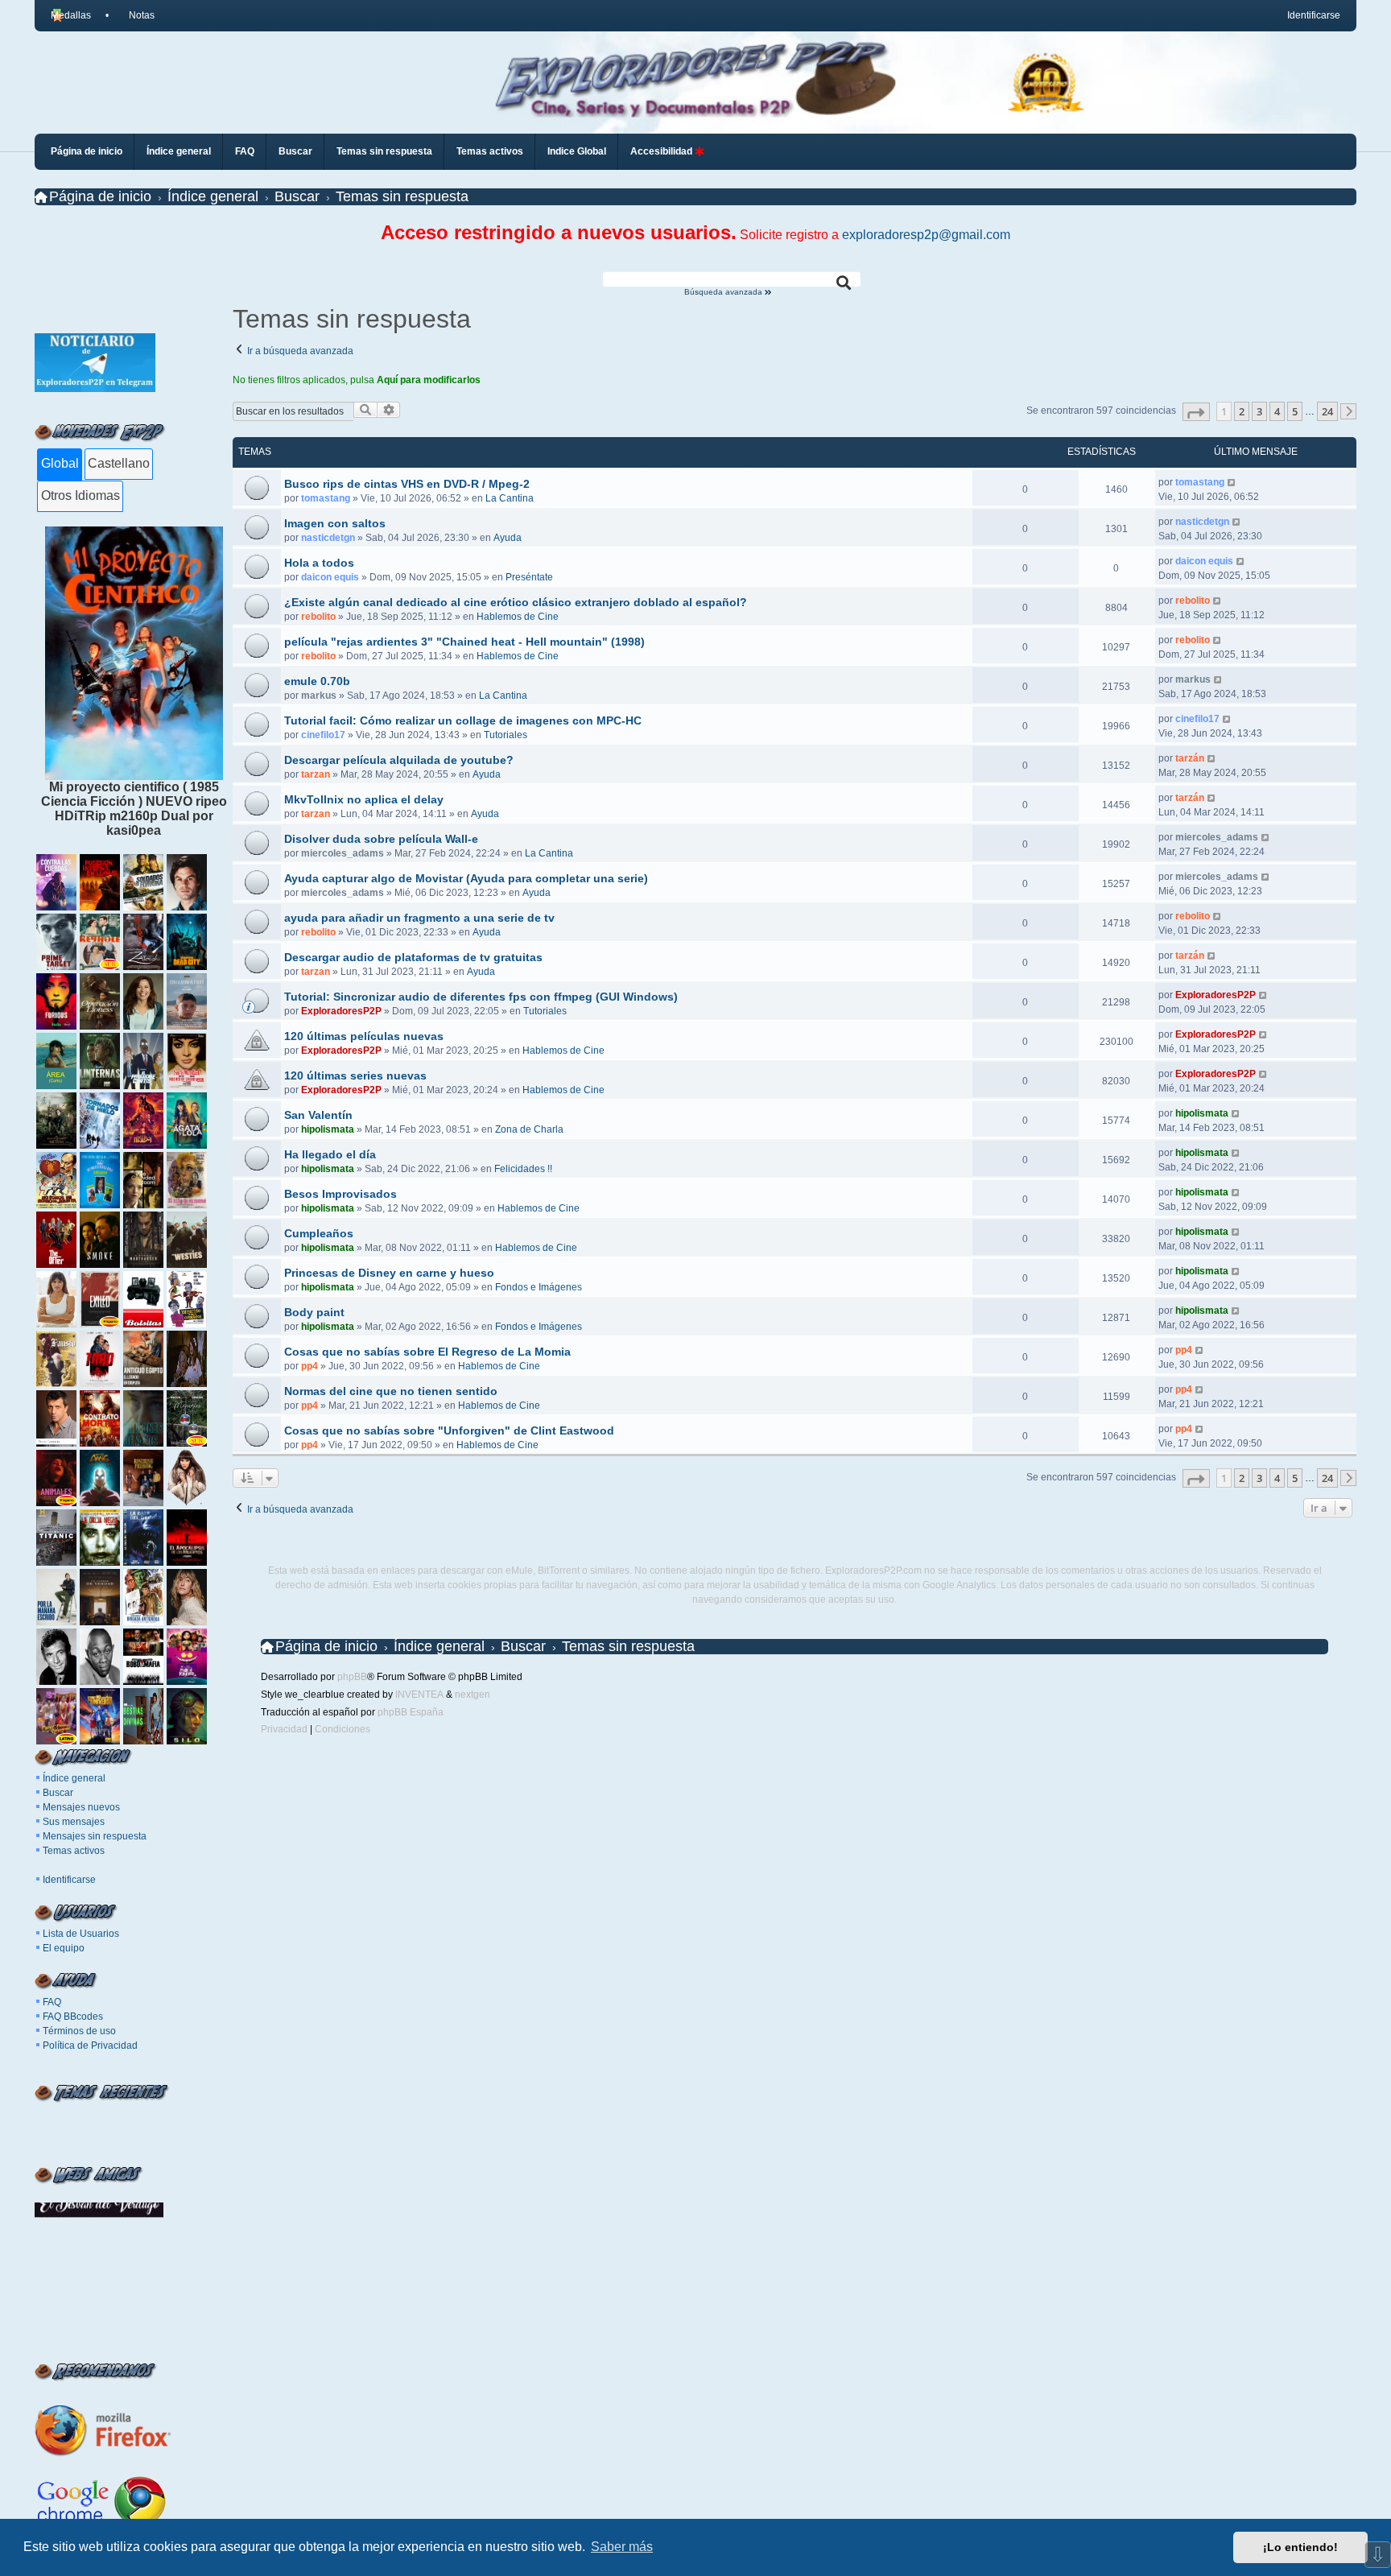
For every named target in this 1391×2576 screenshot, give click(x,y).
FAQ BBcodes (73, 2017)
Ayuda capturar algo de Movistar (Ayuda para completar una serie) (466, 878)
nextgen (473, 1695)
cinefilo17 (323, 735)
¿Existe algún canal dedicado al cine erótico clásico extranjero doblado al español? (516, 602)
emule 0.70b (317, 681)
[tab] (59, 464)
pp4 (310, 1366)
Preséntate (529, 577)
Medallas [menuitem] (71, 15)
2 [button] (1242, 411)
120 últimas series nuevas (355, 1075)
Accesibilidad (662, 151)
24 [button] (1327, 411)
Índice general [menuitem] (179, 151)
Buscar (58, 1793)
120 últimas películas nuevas (364, 1036)
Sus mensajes (74, 1822)
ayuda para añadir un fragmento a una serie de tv (419, 918)
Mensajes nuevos (81, 1807)
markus (319, 696)
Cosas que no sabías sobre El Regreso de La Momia (427, 1352)
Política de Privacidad (90, 2046)
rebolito (318, 617)
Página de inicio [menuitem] (87, 151)
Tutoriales (506, 735)
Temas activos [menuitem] (490, 151)
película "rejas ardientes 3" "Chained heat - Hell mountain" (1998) (464, 642)
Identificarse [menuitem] (1314, 15)
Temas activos (74, 1851)
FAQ (52, 2002)
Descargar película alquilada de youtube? (399, 760)
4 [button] (1277, 411)
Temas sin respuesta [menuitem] (384, 151)
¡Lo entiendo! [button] (1300, 2547)
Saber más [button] (622, 2547)
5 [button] (1295, 411)
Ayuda (508, 538)
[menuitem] (134, 15)
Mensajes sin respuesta (95, 1836)
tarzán (1190, 758)
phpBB (352, 1677)
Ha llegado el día (330, 1154)
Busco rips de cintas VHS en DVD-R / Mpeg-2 (407, 484)
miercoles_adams (343, 853)
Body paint (314, 1312)
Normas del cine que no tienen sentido (391, 1391)
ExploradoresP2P (341, 1011)
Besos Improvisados (341, 1194)
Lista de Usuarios (81, 1934)
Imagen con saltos (335, 523)
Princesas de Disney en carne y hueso (389, 1273)
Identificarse (69, 1880)
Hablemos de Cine (518, 617)
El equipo (64, 1948)
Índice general (74, 1778)
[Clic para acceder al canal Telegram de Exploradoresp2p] (95, 388)
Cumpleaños (319, 1233)
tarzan (316, 774)
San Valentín (318, 1115)
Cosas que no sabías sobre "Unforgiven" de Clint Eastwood (449, 1430)
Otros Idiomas (80, 495)
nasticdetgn (328, 538)
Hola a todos (319, 563)
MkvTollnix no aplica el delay (364, 799)
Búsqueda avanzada (724, 292)
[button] (1196, 412)
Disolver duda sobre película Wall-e (381, 839)
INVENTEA (419, 1695)
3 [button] (1259, 411)
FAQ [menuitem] (245, 151)
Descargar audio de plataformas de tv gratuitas (413, 957)
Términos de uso (79, 2031)
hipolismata (328, 1129)
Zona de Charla (529, 1129)
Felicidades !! (523, 1169)
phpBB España (411, 1712)
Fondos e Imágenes (539, 1287)
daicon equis (330, 577)
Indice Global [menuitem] (577, 151)
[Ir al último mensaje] (1232, 482)
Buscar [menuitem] (295, 151)
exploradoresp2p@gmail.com (926, 235)
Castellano (119, 463)
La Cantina (510, 498)
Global (60, 463)
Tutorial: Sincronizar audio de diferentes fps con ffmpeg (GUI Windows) (481, 997)
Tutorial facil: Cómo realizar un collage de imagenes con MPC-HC (463, 720)
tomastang (326, 498)
